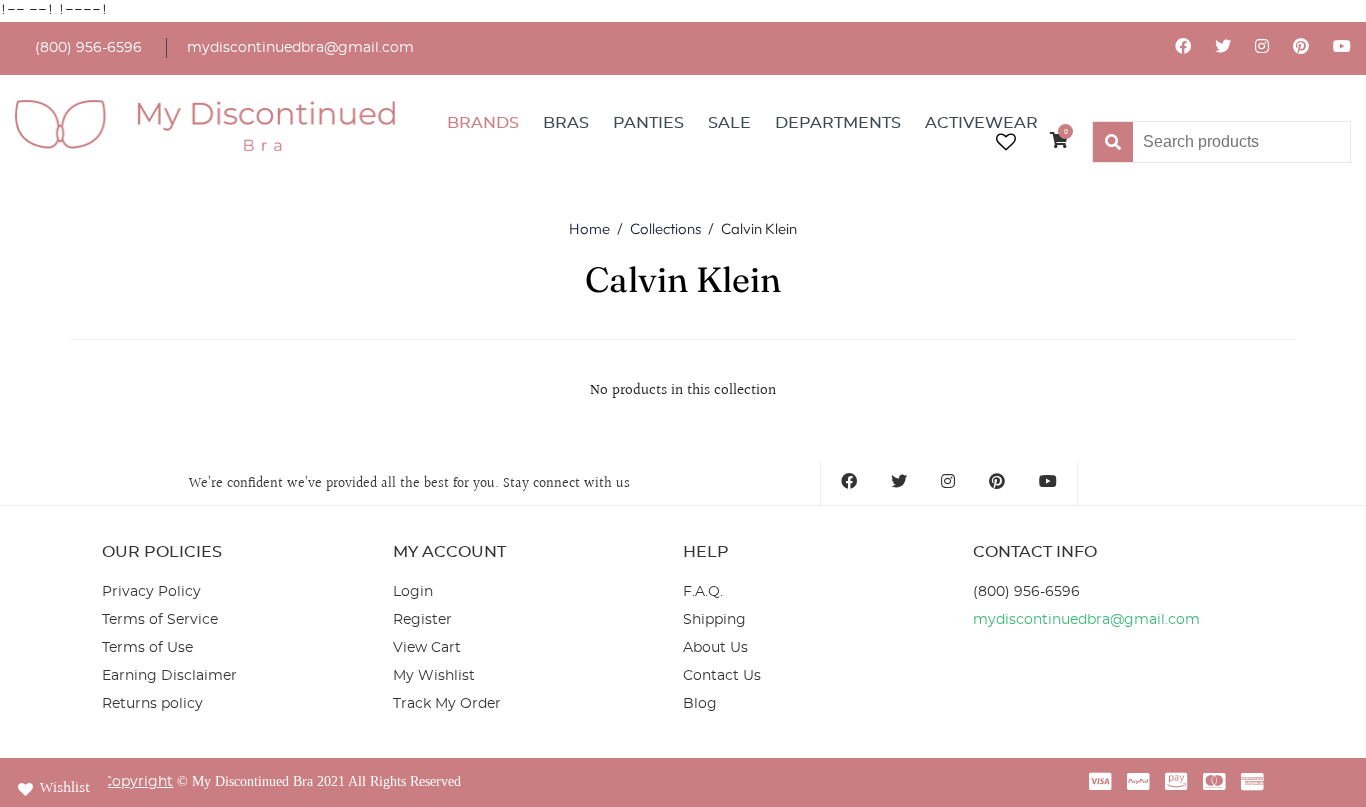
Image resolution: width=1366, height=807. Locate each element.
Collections (665, 228)
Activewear (981, 123)
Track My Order (447, 704)
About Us (715, 648)
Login (413, 592)
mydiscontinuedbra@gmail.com (300, 48)
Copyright (137, 782)
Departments (838, 123)
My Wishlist (434, 676)
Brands (483, 123)
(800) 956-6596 (88, 48)
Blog (700, 704)
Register (422, 620)
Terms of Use (147, 648)
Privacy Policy (151, 592)
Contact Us (722, 676)
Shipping (714, 620)
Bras (566, 123)
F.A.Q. (703, 592)
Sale (729, 123)
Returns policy (152, 704)
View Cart (427, 648)
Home (589, 228)
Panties (648, 123)
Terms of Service (160, 620)
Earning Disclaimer (169, 676)
